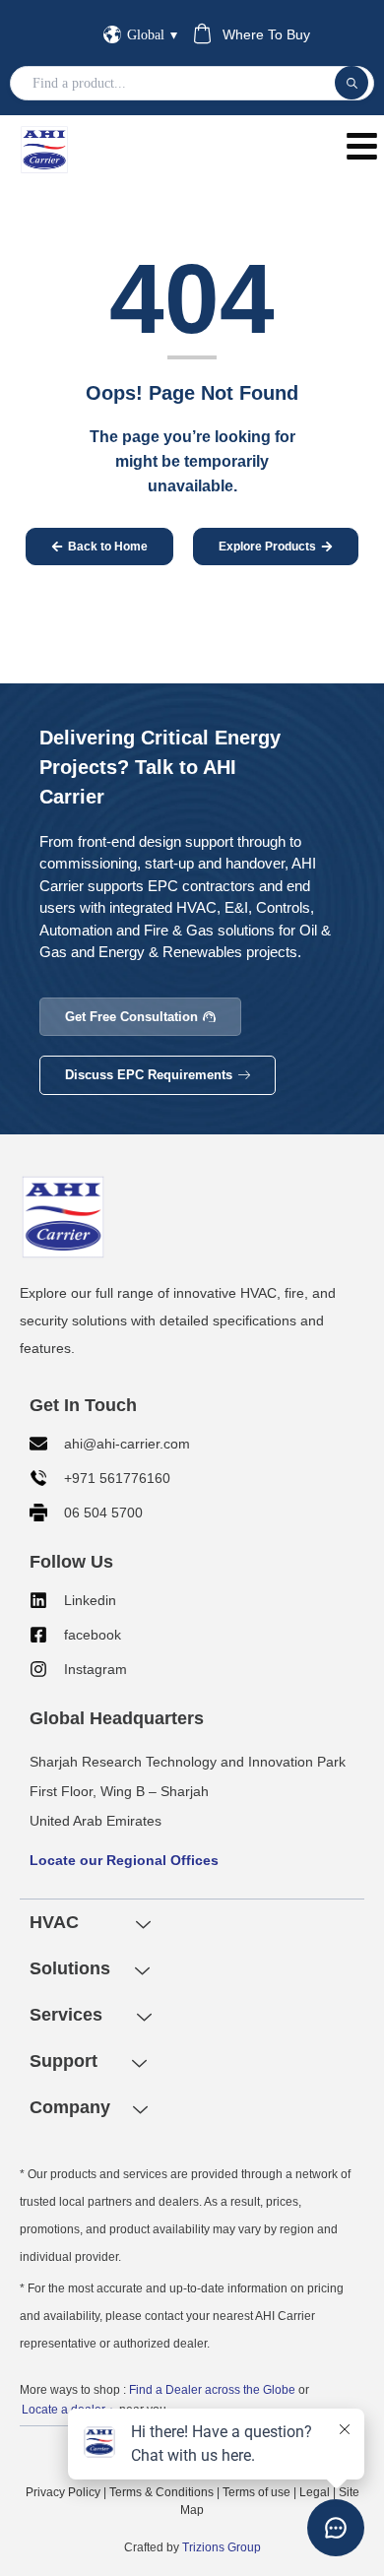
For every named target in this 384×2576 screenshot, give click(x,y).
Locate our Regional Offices (124, 1860)
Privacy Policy (63, 2492)
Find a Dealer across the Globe (212, 2390)
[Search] (352, 83)
